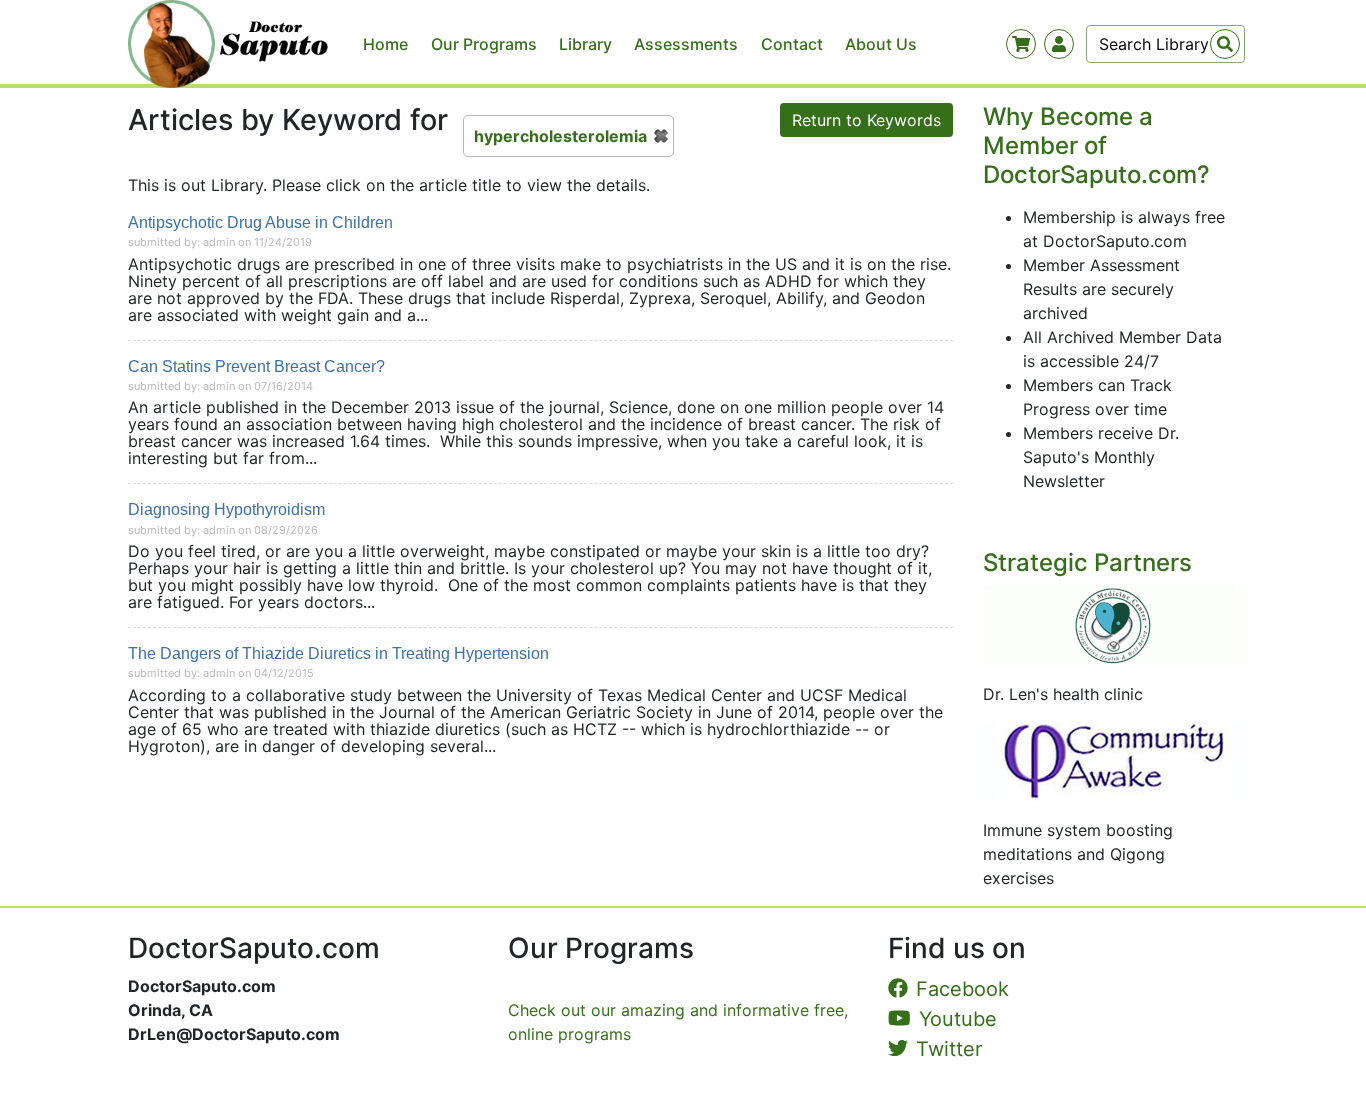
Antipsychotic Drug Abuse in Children (260, 222)
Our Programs (484, 44)
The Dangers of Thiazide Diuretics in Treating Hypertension (338, 653)
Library (585, 44)
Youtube (958, 1019)
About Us (881, 44)
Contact (792, 44)
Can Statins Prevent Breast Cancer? (256, 366)
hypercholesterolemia (560, 136)
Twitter (949, 1049)
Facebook (962, 989)
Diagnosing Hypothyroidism (226, 509)
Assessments (686, 44)
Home (385, 44)
